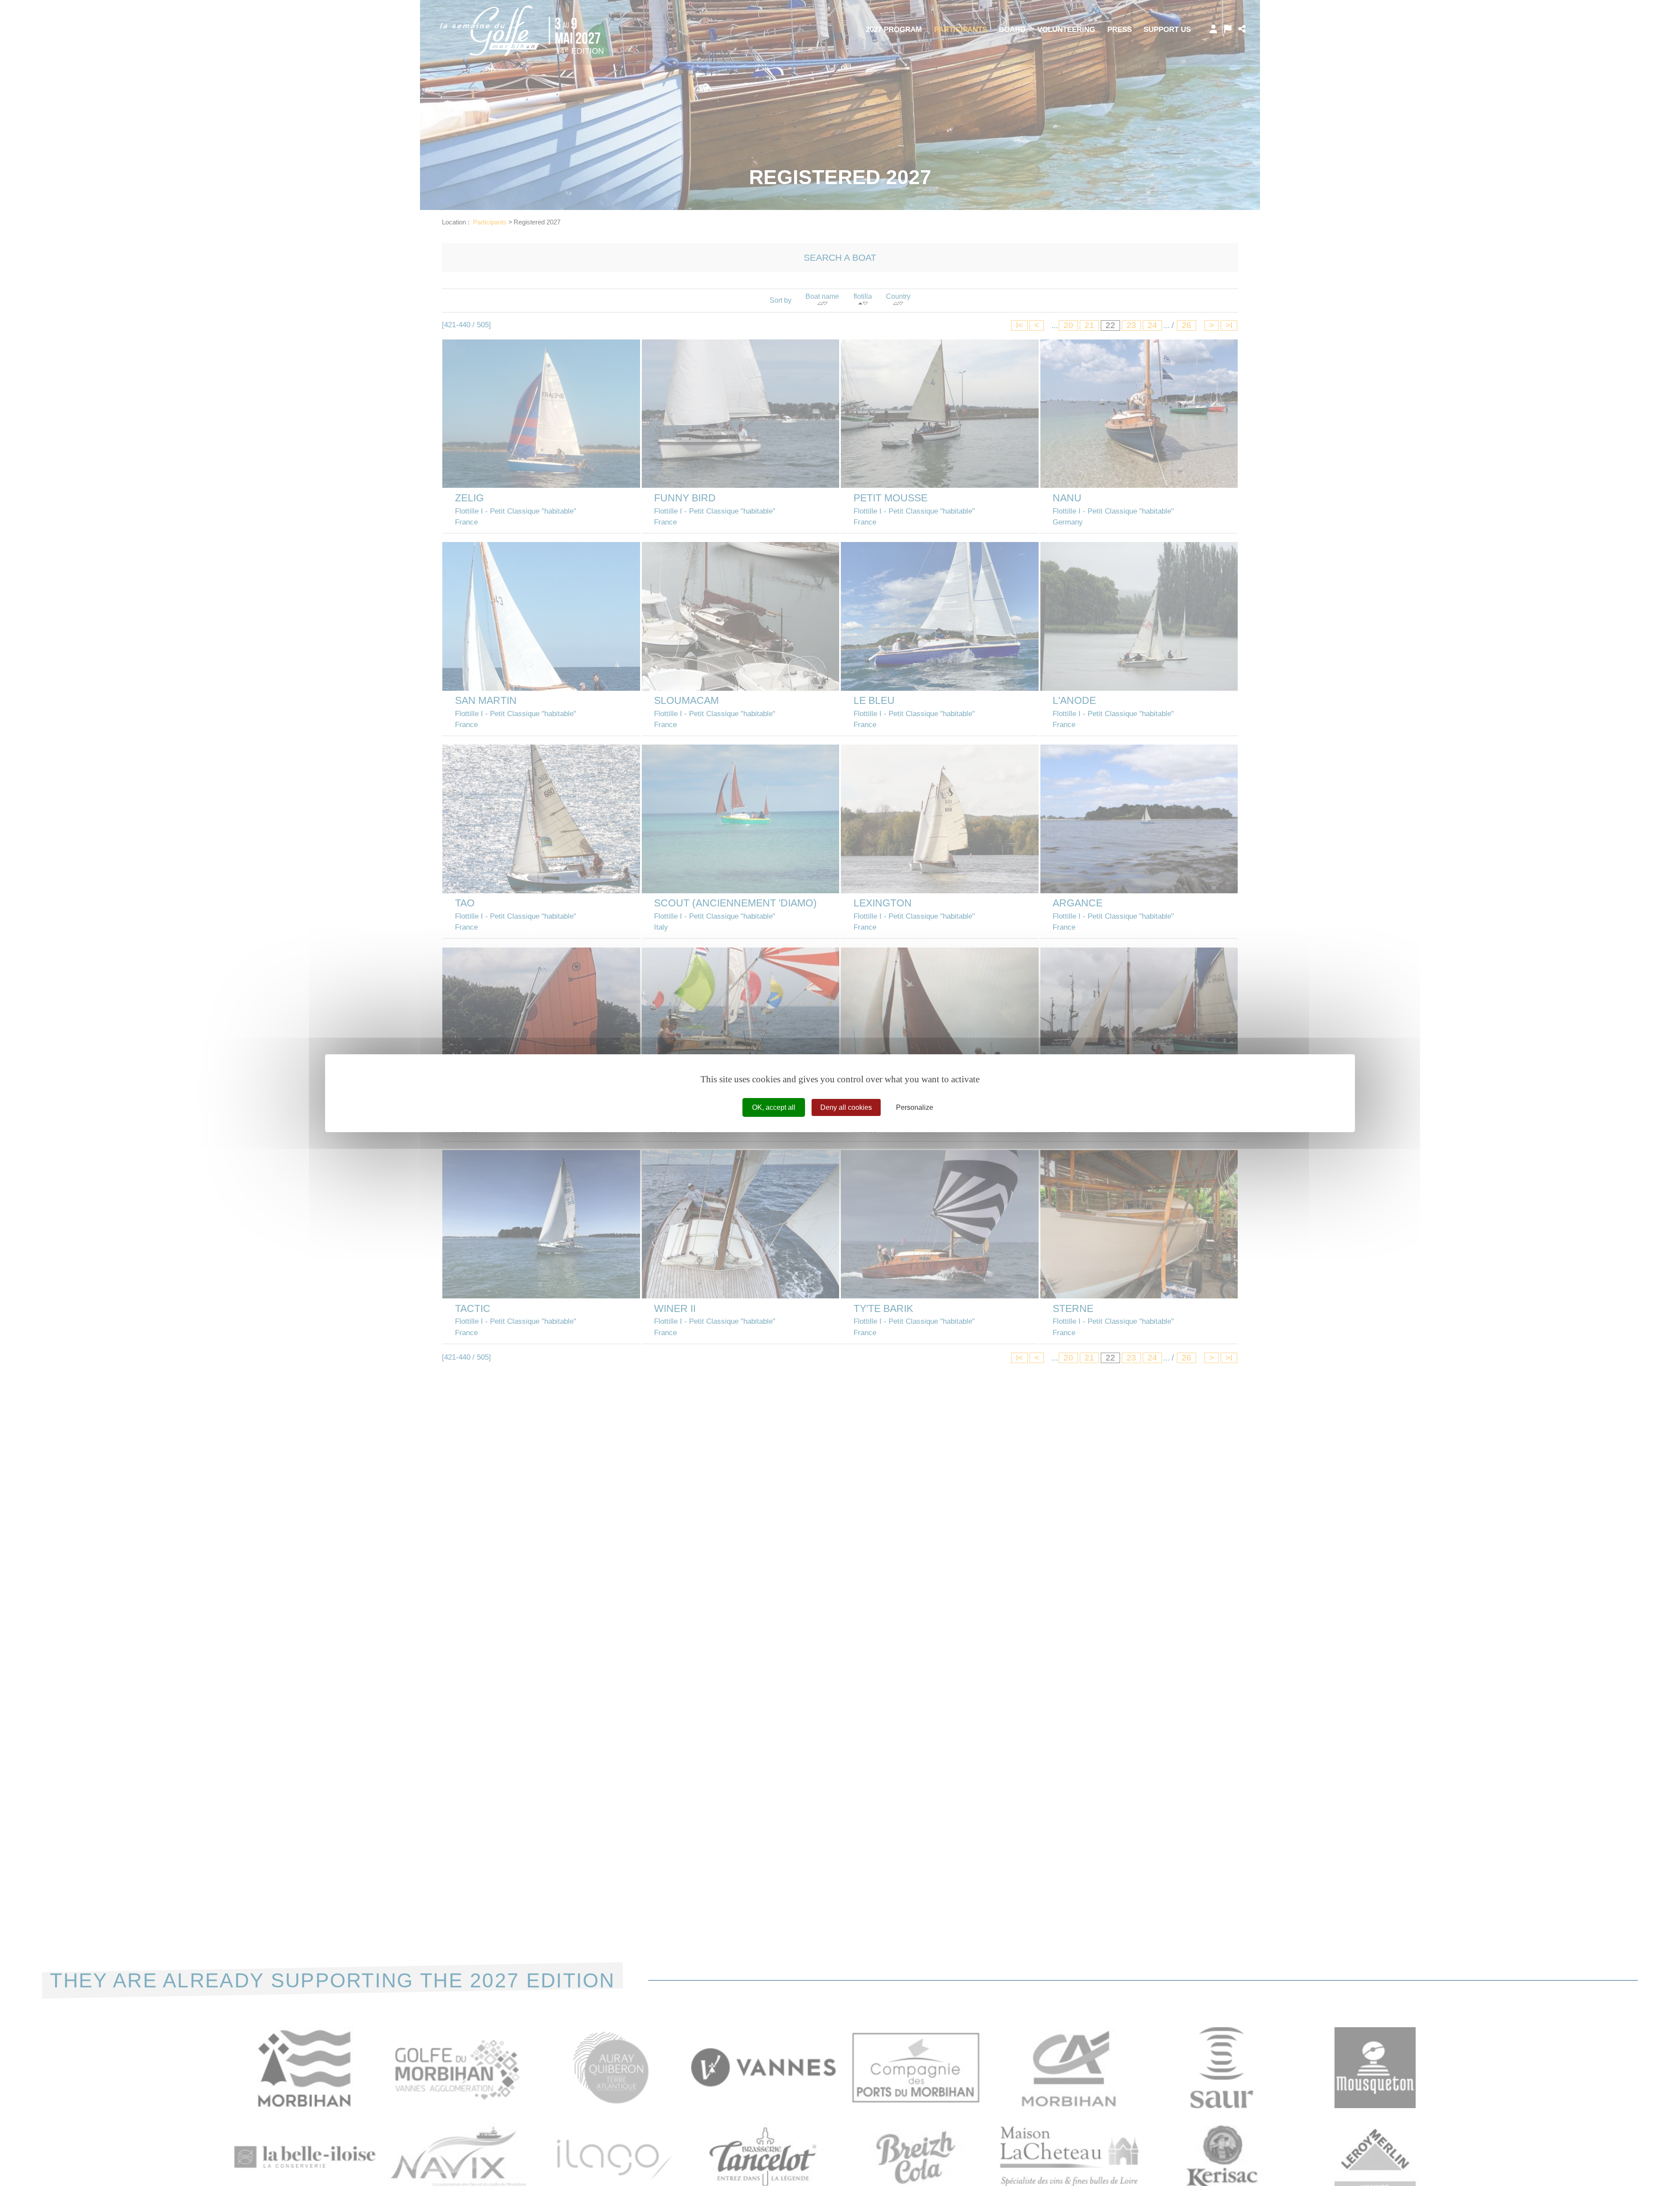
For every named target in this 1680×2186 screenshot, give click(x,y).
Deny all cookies (846, 1107)
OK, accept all (774, 1107)
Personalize (915, 1107)
